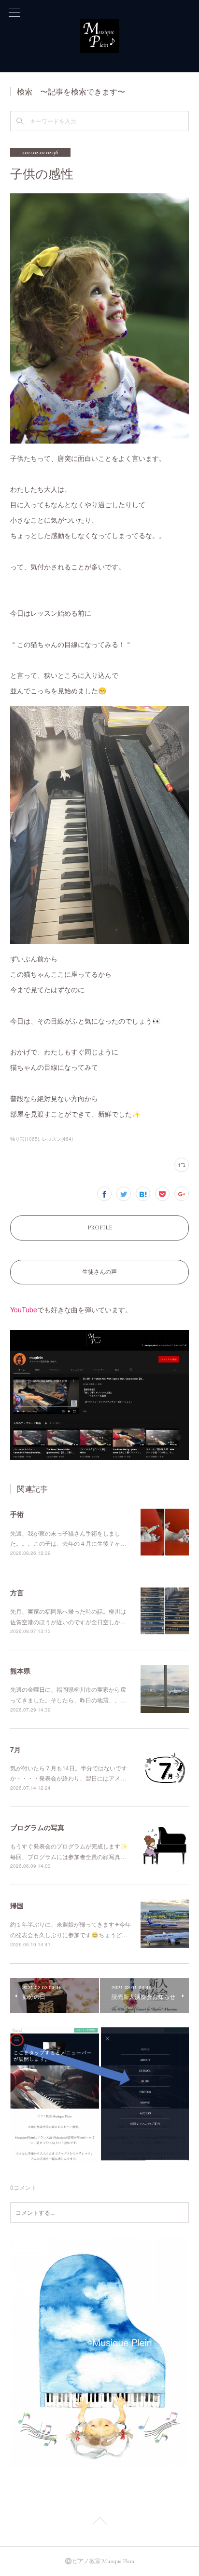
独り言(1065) (25, 1139)
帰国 (17, 1905)
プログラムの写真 (37, 1827)
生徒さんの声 (99, 1272)
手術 (17, 1514)
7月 (15, 1749)
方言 (17, 1592)
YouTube (24, 1309)
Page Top (99, 2522)
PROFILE (100, 1227)
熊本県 (20, 1671)
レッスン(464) (57, 1139)
